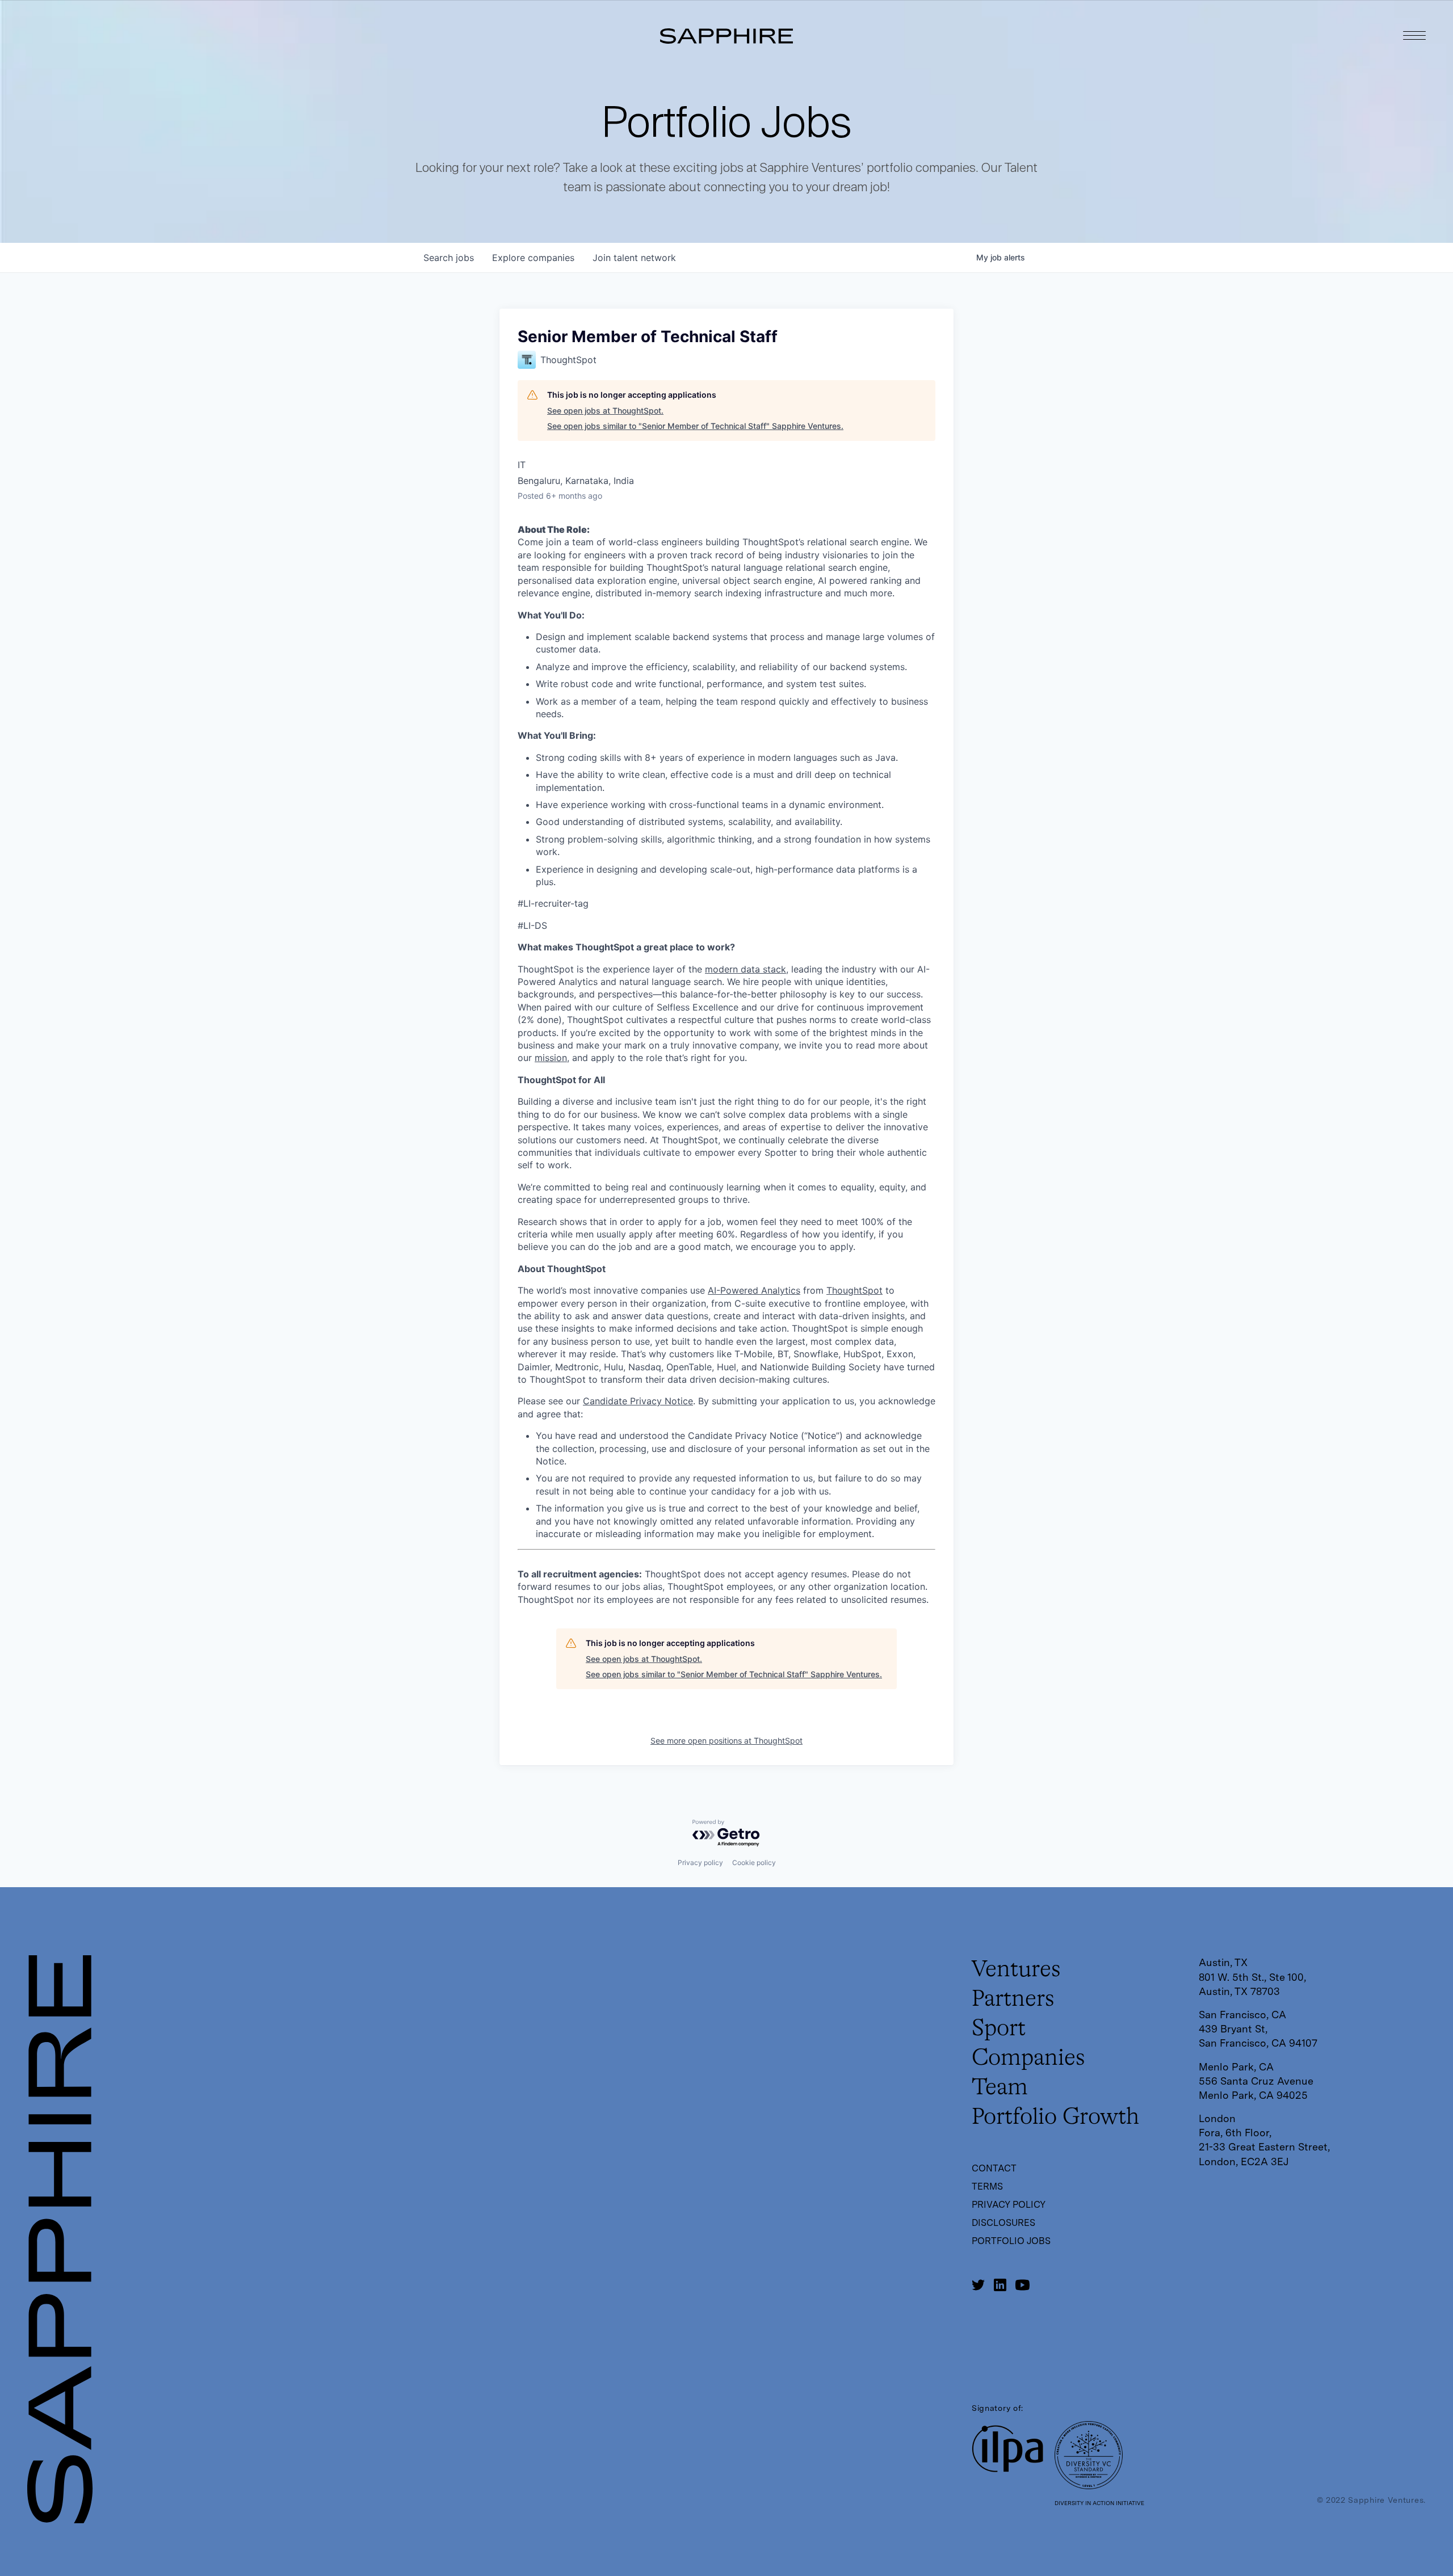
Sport (999, 2029)
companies (533, 258)
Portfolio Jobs (1011, 2241)
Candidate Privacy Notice (638, 1401)
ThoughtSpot (854, 1290)
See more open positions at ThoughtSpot (726, 1741)
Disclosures (1003, 2223)
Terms (987, 2186)
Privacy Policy (1009, 2205)
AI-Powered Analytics (754, 1290)
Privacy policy (700, 1862)
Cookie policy (754, 1862)
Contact (994, 2168)
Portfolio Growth (1055, 2118)
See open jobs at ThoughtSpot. (605, 411)
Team (1000, 2088)
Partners (1013, 2000)
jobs (449, 258)
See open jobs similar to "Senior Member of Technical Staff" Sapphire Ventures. (695, 426)
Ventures (1016, 1970)
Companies (1028, 2059)
